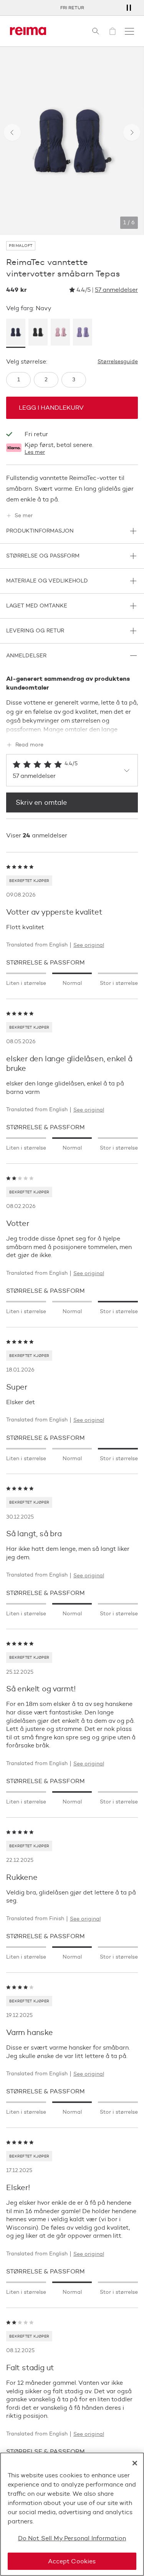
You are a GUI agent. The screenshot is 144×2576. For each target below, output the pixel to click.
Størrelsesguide (118, 362)
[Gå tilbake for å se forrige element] (12, 132)
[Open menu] (129, 31)
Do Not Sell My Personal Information (72, 2538)
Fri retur (72, 7)
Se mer (24, 516)
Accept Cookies (72, 2561)
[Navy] (16, 333)
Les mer (35, 452)
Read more (29, 745)
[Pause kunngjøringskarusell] (129, 8)
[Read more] (72, 728)
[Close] (135, 2463)
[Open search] (96, 31)
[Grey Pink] (60, 333)
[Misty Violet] (83, 333)
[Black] (38, 333)
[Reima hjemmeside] (28, 31)
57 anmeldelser (116, 290)
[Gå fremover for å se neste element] (132, 132)
